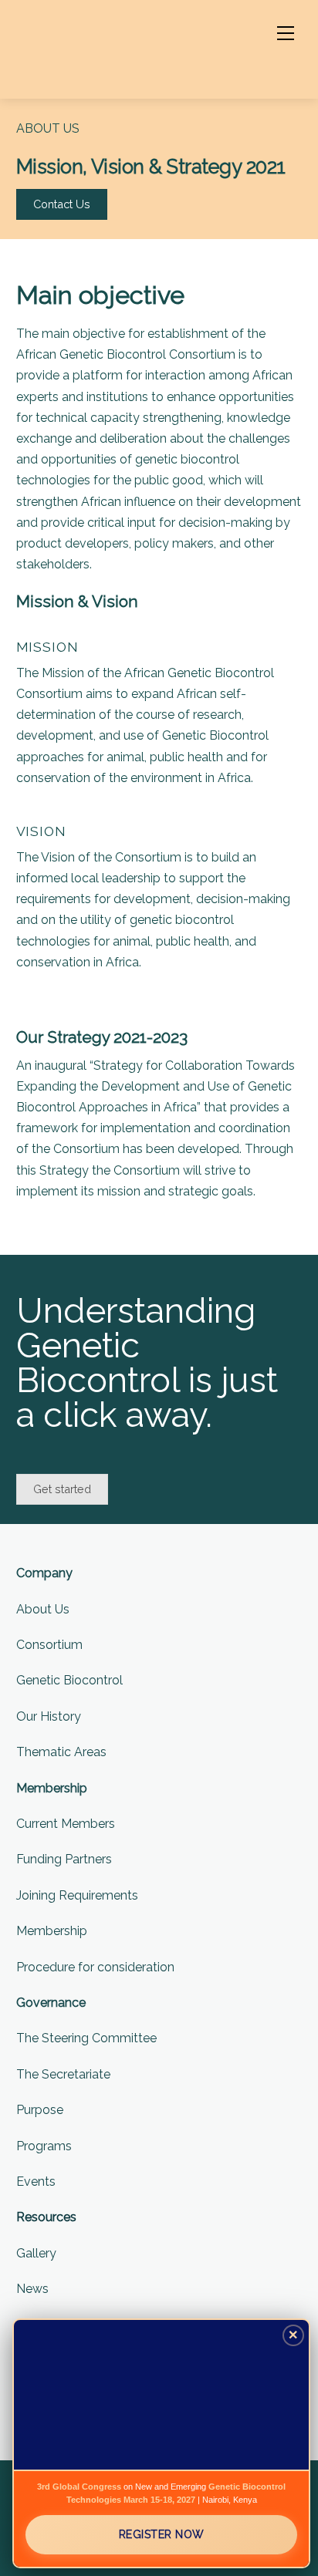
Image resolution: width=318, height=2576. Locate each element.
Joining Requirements (77, 1895)
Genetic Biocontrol (69, 1680)
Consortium (49, 1645)
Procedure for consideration (95, 1967)
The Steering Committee (86, 2038)
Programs (44, 2146)
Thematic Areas (61, 1752)
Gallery (36, 2253)
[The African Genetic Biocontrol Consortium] (93, 47)
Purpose (40, 2110)
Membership (52, 1931)
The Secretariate (63, 2074)
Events (36, 2182)
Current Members (66, 1824)
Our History (49, 1716)
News (32, 2289)
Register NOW (162, 2534)
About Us (43, 1609)
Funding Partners (64, 1859)
